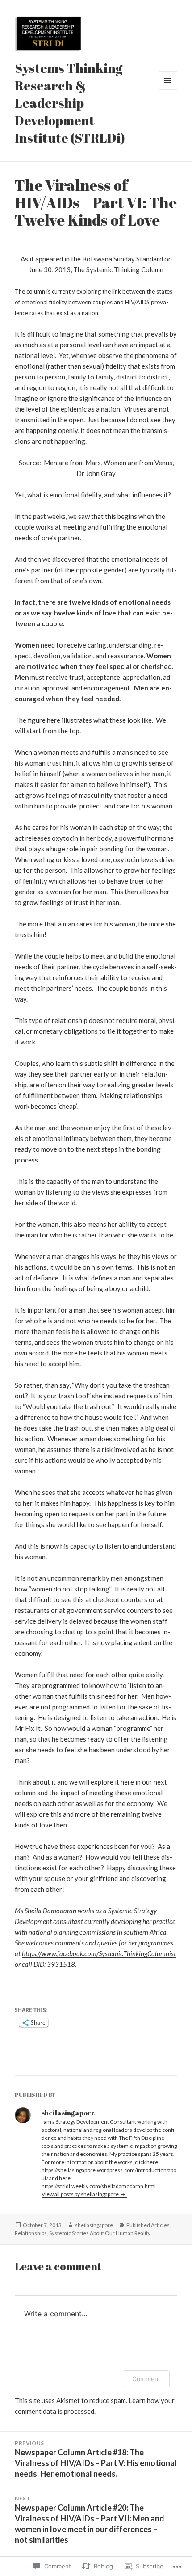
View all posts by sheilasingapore (81, 2194)
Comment (146, 2379)
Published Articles (148, 2225)
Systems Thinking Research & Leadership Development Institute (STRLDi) (70, 103)
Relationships (31, 2233)
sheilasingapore (94, 2225)
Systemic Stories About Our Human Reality (100, 2233)
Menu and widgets (168, 90)
